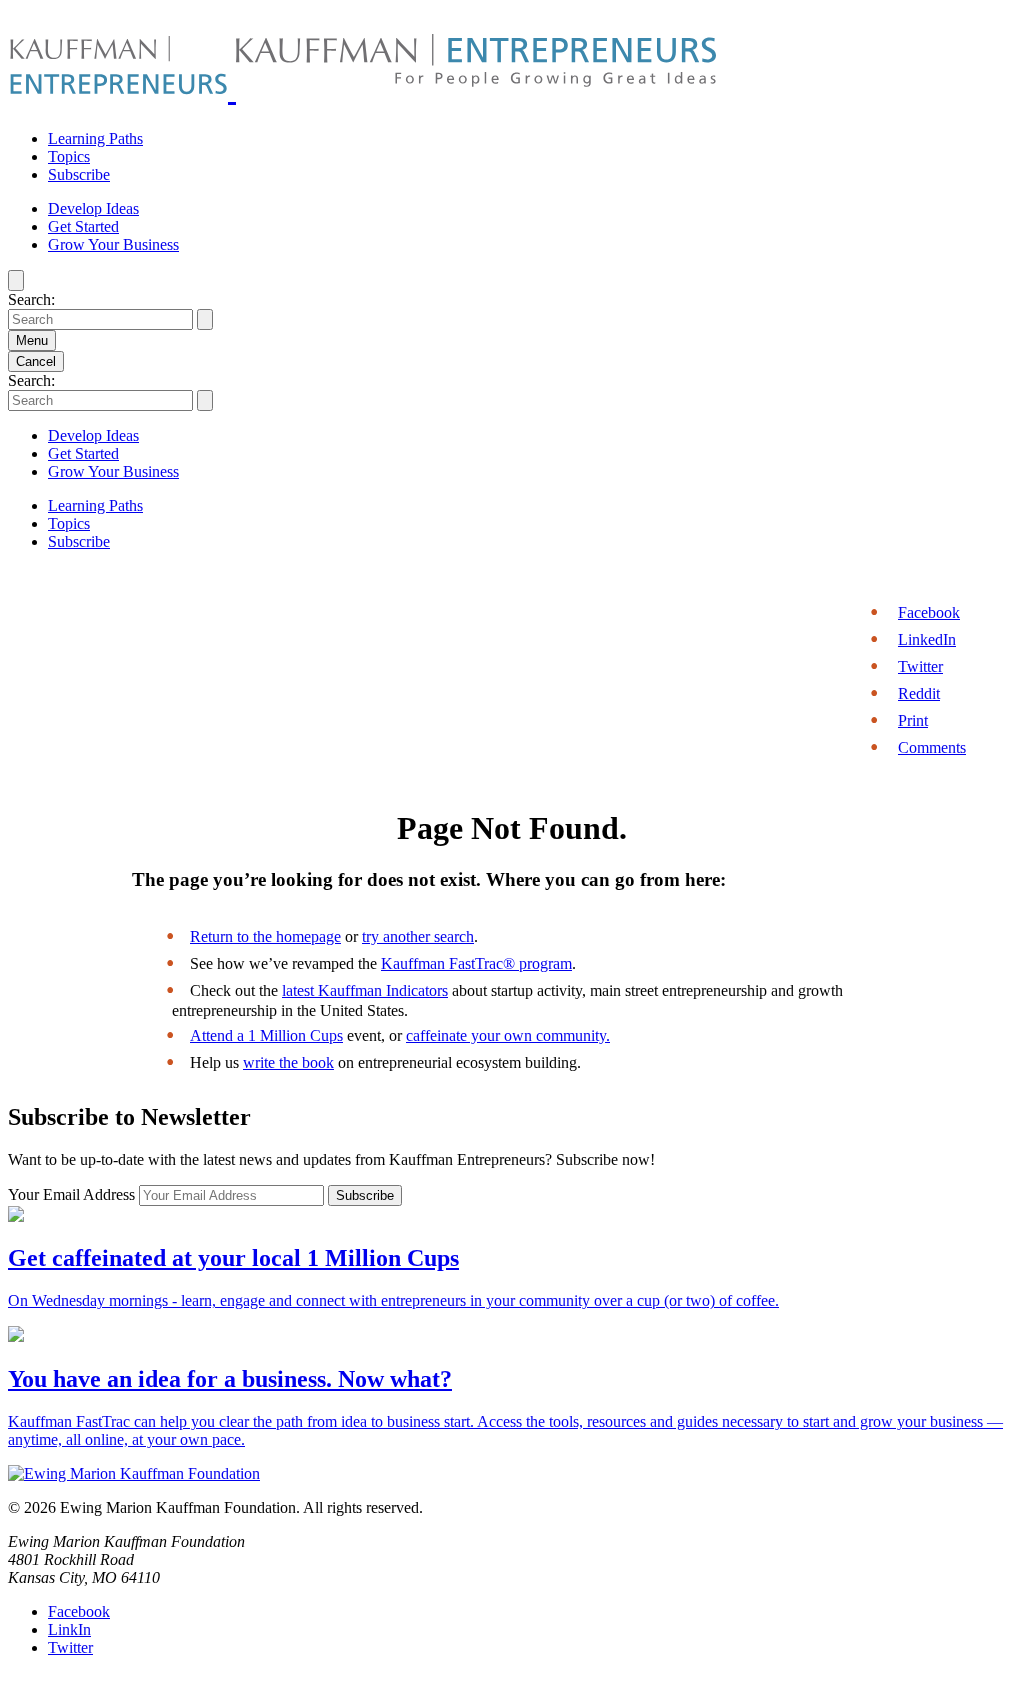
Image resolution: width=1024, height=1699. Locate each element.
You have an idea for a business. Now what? (230, 1379)
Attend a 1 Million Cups (266, 1035)
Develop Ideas (93, 208)
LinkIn (69, 1629)
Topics (69, 156)
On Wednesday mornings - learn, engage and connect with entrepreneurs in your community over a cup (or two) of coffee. (393, 1300)
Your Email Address (73, 1194)
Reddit (919, 693)
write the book (288, 1062)
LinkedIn (927, 639)
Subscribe (79, 174)
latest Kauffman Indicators (365, 990)
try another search (418, 936)
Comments (932, 747)
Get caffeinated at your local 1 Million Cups (233, 1258)
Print (913, 720)
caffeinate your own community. (508, 1035)
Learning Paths (95, 138)
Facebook (929, 612)
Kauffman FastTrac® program (476, 963)
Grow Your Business (113, 244)
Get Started (83, 226)
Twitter (920, 666)
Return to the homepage (265, 936)
